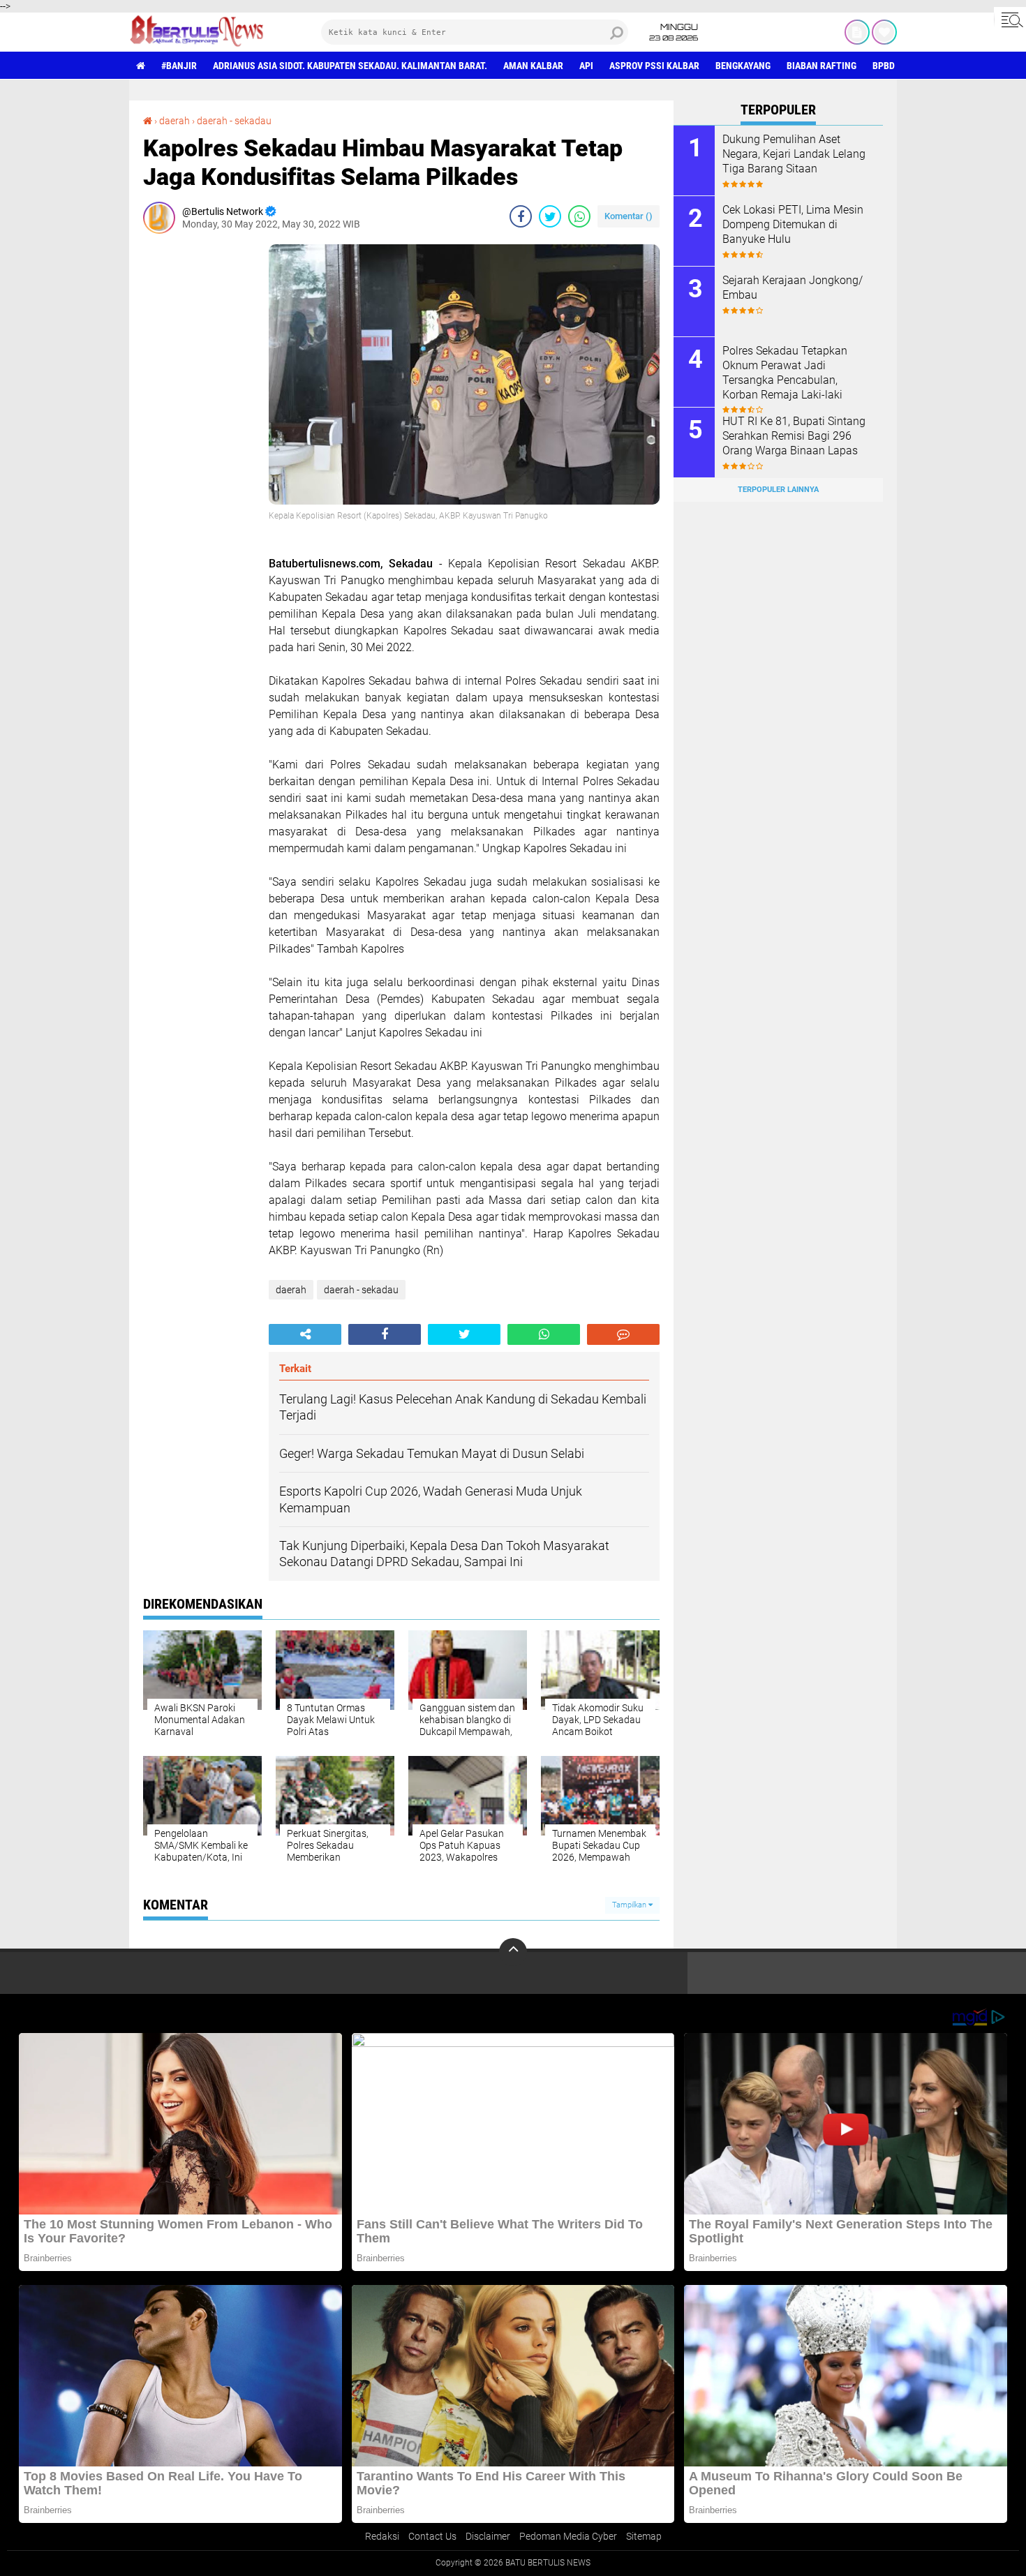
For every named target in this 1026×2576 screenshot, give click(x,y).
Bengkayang (743, 66)
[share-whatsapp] (579, 216)
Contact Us (432, 2536)
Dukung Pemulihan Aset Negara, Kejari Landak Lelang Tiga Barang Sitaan (794, 154)
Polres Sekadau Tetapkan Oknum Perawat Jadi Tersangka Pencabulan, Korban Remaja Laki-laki (785, 372)
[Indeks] (857, 32)
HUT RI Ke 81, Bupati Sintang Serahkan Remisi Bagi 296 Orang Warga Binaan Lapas (794, 436)
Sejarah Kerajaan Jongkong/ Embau (793, 288)
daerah (174, 121)
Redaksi (382, 2536)
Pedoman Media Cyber (568, 2536)
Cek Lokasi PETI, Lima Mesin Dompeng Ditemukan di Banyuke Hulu (793, 224)
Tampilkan (630, 1905)
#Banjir (179, 66)
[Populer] (884, 32)
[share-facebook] (521, 216)
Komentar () (629, 216)
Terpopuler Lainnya (778, 490)
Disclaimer (488, 2536)
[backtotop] (513, 1952)
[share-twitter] (550, 216)
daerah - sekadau (234, 121)
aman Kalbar (533, 66)
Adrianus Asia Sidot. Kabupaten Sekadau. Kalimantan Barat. (350, 66)
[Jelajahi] (1010, 20)
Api (586, 66)
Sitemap (644, 2536)
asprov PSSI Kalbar (654, 66)
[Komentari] (623, 1334)
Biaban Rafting (821, 66)
